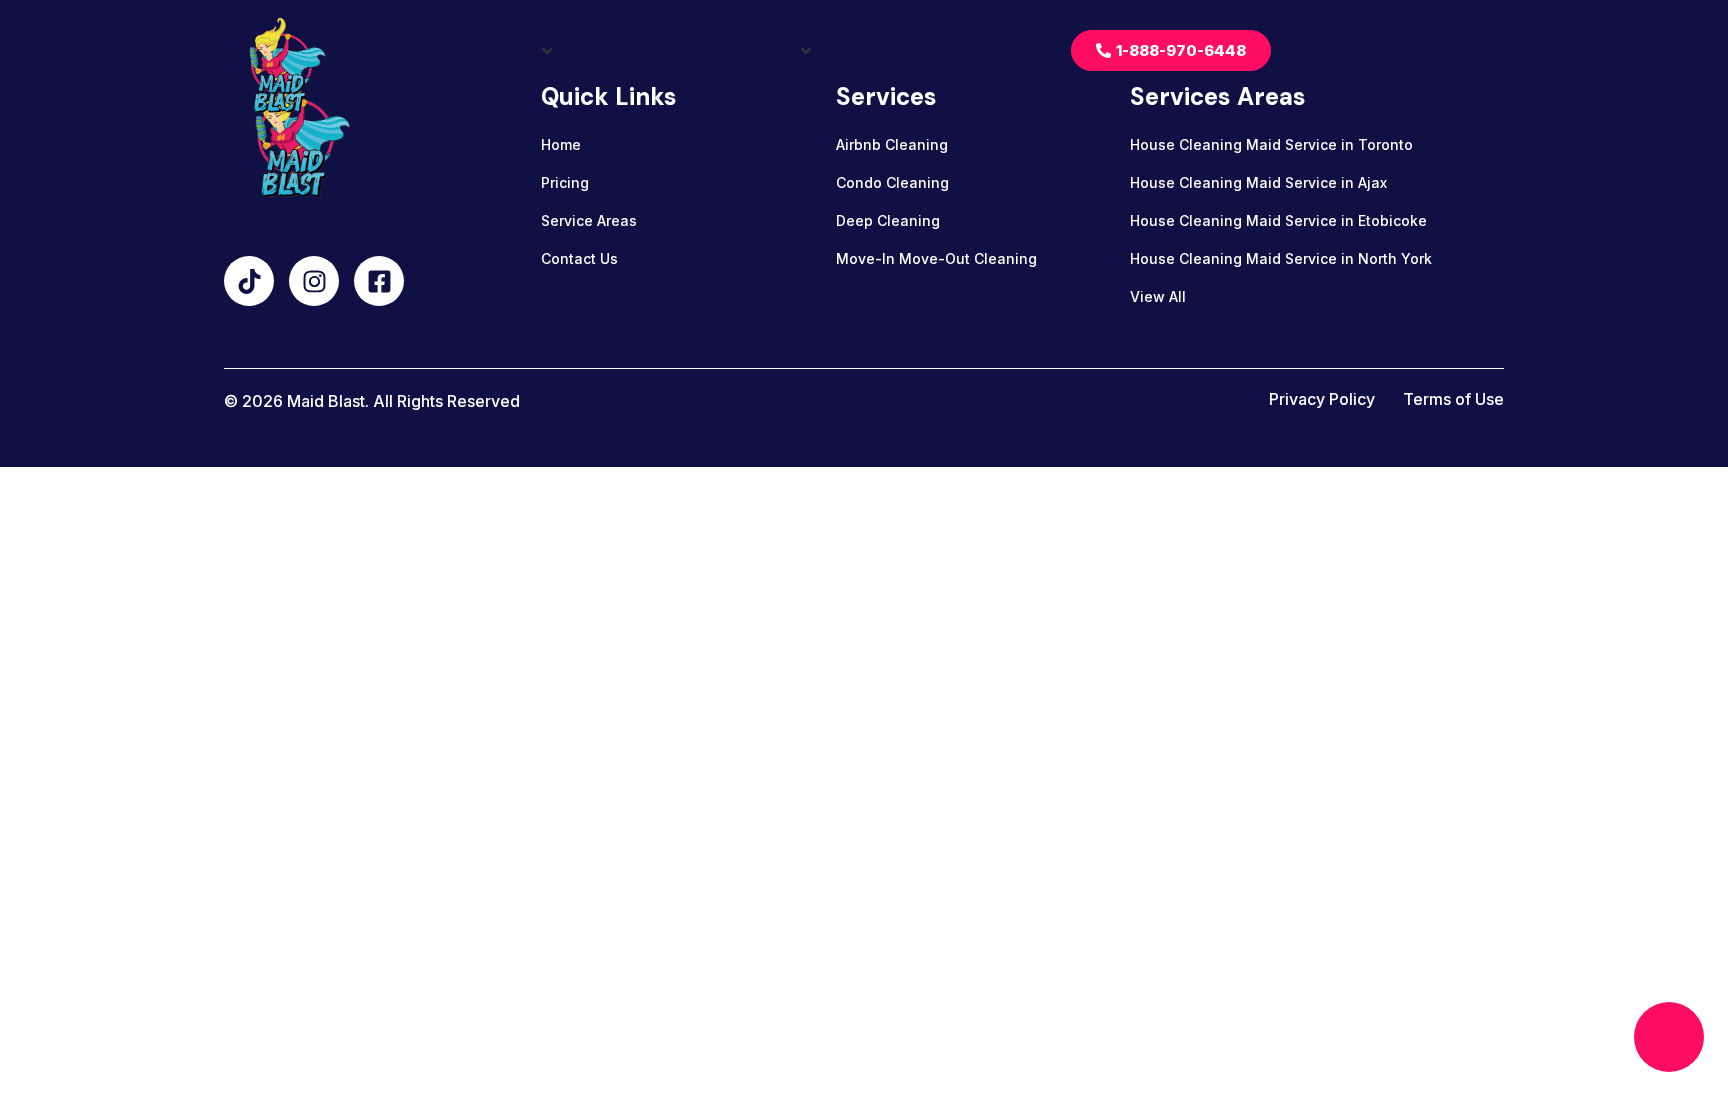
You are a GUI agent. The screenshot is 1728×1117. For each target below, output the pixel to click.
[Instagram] (314, 281)
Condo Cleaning (892, 182)
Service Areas (589, 220)
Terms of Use (1453, 399)
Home (561, 144)
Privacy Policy (1322, 399)
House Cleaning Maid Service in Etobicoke (1278, 220)
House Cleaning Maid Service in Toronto (1271, 144)
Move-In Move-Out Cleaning (936, 258)
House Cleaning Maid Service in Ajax (1258, 182)
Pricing (565, 182)
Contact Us (579, 258)
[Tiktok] (249, 281)
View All (1158, 296)
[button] (510, 51)
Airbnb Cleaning (892, 144)
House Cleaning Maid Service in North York (1281, 258)
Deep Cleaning (888, 220)
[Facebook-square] (379, 281)
